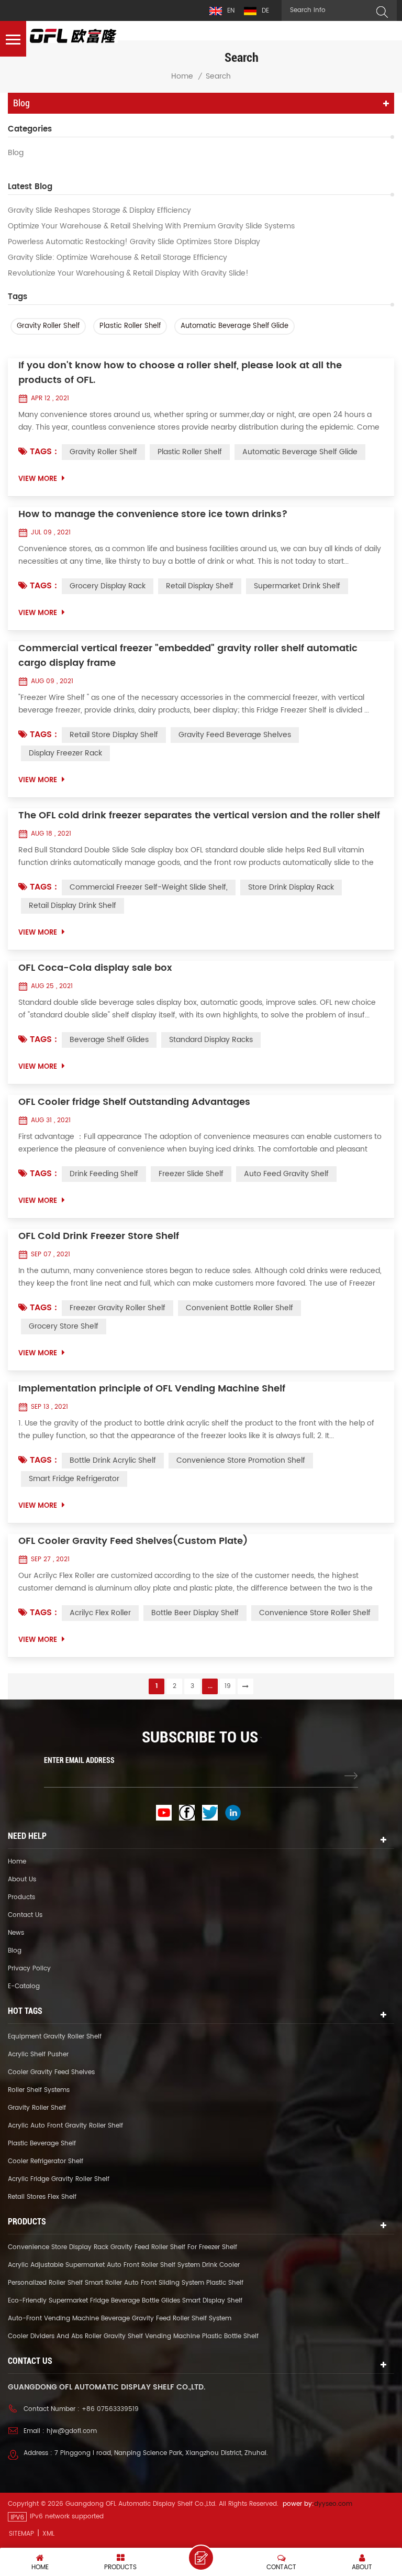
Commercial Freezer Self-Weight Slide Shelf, (149, 887)
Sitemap (21, 2534)
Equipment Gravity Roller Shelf (55, 2037)
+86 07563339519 (110, 2409)
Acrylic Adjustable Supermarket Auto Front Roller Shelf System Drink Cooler (124, 2265)
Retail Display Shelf (200, 586)
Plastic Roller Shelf (130, 326)
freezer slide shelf (191, 1174)
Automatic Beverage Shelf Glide (234, 326)
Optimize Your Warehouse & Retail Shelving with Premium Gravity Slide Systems (151, 226)
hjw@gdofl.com (72, 2431)
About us (22, 1879)
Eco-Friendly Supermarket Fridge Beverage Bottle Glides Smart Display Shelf (125, 2301)
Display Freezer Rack (65, 753)
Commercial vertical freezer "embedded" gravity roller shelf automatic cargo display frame (188, 656)
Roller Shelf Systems (39, 2090)
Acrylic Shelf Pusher (38, 2054)
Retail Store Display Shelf (114, 735)
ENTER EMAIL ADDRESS (79, 1760)
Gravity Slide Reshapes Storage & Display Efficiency (99, 211)
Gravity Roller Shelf (48, 326)
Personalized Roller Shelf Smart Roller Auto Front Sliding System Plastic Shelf (126, 2283)
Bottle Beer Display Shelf (195, 1613)
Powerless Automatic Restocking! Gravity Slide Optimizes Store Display (134, 242)
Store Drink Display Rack (291, 887)
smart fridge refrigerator (74, 1479)
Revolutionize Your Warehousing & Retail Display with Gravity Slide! (128, 273)
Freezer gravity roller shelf (118, 1308)
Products (21, 1897)
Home (182, 76)
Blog (16, 153)
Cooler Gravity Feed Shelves (51, 2072)
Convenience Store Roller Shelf (315, 1613)
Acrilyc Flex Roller (100, 1613)
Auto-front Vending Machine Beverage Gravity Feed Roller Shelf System (120, 2319)
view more (38, 479)
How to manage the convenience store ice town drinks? (153, 514)
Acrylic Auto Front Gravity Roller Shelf (65, 2126)
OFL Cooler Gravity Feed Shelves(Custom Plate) (133, 1541)
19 (228, 1686)
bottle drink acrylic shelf (113, 1460)
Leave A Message (201, 2558)
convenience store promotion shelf (241, 1460)
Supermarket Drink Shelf (297, 586)
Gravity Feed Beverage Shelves (235, 735)
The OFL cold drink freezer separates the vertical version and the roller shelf (199, 816)
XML (48, 2534)
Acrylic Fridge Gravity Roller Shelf (59, 2179)
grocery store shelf (64, 1326)
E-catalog (24, 1986)
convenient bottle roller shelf (239, 1308)
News (16, 1933)
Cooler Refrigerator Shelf (46, 2161)
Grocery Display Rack (108, 586)
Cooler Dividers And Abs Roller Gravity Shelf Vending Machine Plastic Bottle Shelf (133, 2336)
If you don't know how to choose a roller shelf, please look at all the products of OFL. (180, 373)
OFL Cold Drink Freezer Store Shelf (99, 1236)
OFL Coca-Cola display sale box (95, 968)
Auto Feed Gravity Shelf (286, 1174)
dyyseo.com (333, 2504)
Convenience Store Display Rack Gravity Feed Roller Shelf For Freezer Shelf (122, 2247)
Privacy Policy (29, 1969)
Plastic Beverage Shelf (42, 2144)
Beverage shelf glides (109, 1040)
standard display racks (211, 1040)
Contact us (25, 1915)
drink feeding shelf (104, 1174)
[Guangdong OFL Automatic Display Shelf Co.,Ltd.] (73, 36)
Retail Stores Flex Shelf (42, 2197)
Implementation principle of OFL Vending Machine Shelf (152, 1389)
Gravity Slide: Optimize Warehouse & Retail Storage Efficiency (118, 258)
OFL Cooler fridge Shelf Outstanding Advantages (134, 1102)
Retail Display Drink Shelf (72, 906)
